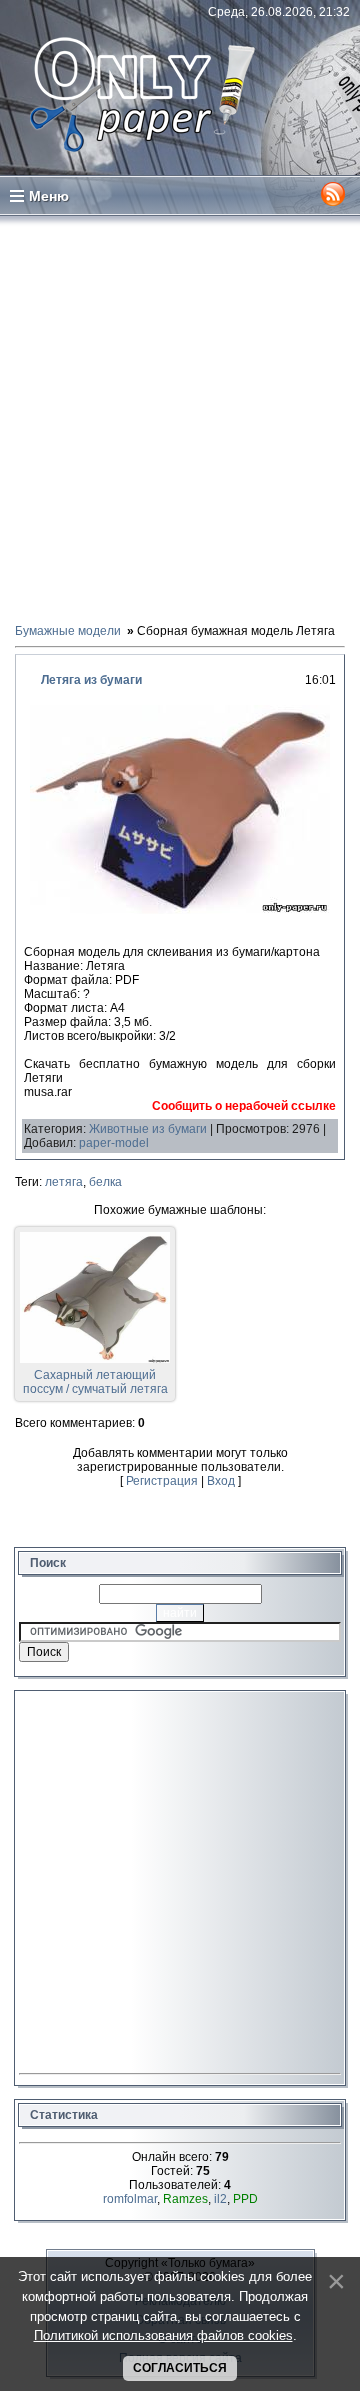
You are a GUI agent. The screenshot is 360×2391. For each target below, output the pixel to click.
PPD (245, 2199)
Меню (49, 196)
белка (105, 1182)
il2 (220, 2199)
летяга (64, 1182)
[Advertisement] (180, 418)
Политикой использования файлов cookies (163, 2335)
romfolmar (130, 2199)
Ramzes (185, 2199)
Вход (221, 1481)
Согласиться (180, 2368)
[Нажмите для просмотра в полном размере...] (180, 910)
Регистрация (162, 1481)
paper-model (114, 1143)
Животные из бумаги (148, 1129)
